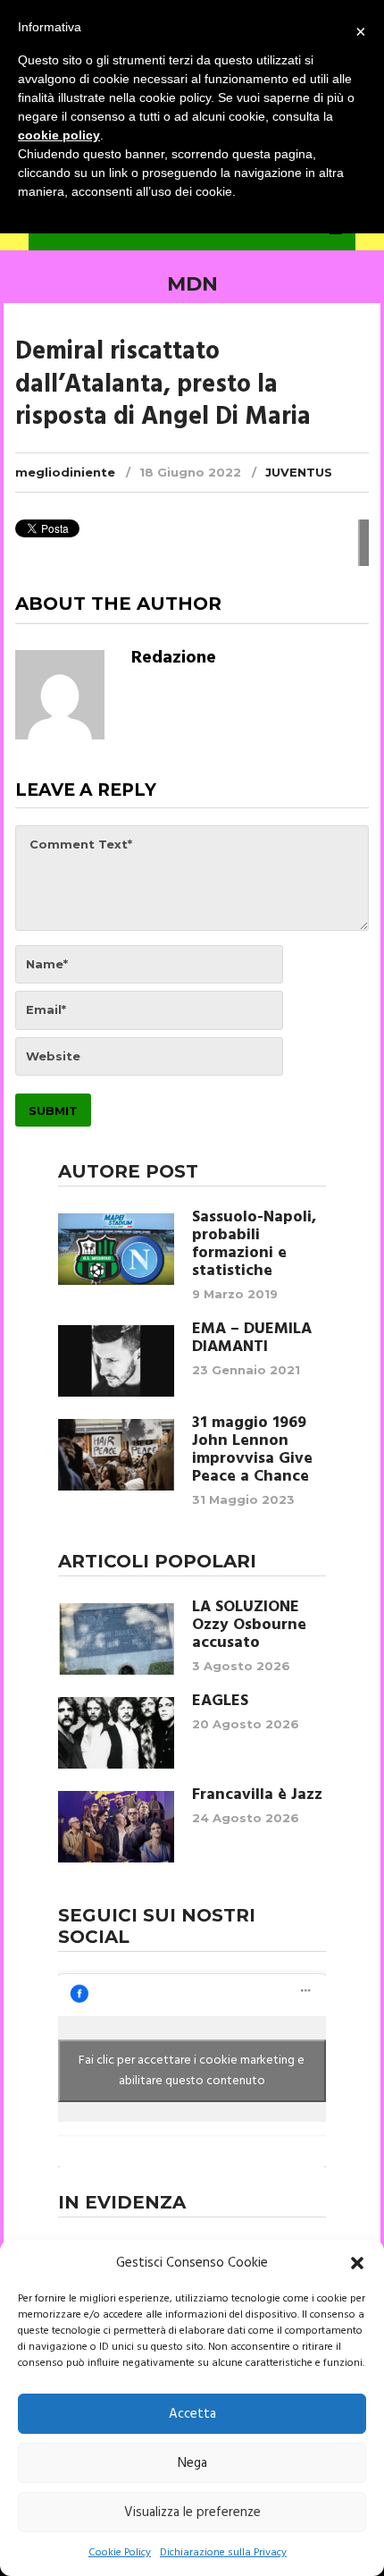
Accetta (192, 2414)
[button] (357, 2263)
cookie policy (59, 135)
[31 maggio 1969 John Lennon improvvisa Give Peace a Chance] (116, 1455)
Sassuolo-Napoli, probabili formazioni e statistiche (254, 1245)
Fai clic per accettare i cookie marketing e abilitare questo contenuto (192, 2071)
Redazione (174, 658)
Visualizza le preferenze (192, 2513)
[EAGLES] (116, 1733)
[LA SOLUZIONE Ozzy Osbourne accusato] (116, 1639)
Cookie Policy (120, 2553)
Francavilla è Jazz (257, 1795)
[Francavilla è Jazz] (116, 1827)
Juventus (299, 472)
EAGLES (220, 1702)
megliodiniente (65, 472)
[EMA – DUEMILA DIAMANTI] (116, 1361)
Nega (192, 2463)
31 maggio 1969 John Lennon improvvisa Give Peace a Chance (252, 1450)
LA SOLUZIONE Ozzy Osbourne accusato (249, 1626)
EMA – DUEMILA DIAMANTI (252, 1339)
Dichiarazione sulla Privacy (223, 2553)
